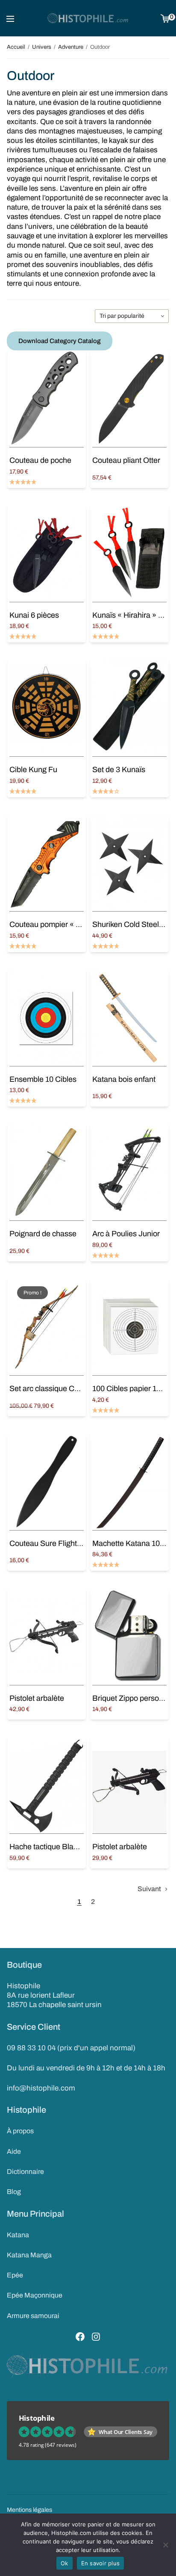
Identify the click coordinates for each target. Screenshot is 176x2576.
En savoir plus (101, 2563)
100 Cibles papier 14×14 (133, 1389)
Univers (42, 47)
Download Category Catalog (60, 341)
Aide (14, 2151)
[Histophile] (88, 18)
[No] (165, 2545)
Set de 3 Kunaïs (119, 770)
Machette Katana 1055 (130, 1543)
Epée (15, 2275)
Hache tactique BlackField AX (60, 1847)
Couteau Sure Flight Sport (53, 1543)
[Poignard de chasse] (47, 1172)
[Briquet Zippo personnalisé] (129, 1636)
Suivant (149, 1889)
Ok (65, 2563)
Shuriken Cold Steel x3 (131, 924)
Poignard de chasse (43, 1234)
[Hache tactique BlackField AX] (47, 1785)
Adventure (71, 47)
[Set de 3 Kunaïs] (129, 708)
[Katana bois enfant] (129, 1018)
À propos (20, 2131)
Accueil (16, 47)
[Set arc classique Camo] (47, 1327)
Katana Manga (29, 2255)
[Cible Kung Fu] (47, 708)
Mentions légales (29, 2510)
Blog (14, 2192)
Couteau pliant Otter (126, 460)
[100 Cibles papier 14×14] (129, 1327)
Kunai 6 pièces (34, 615)
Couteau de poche (40, 460)
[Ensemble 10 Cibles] (47, 1018)
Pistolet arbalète (37, 1698)
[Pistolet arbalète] (47, 1636)
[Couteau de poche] (47, 399)
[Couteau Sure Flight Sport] (47, 1482)
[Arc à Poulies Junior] (129, 1172)
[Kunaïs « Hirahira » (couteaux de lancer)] (129, 554)
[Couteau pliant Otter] (129, 399)
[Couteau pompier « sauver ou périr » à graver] (47, 863)
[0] (165, 18)
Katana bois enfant (124, 1079)
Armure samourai (33, 2316)
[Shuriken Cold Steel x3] (129, 863)
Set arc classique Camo (49, 1389)
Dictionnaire (25, 2172)
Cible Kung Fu (33, 770)
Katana (18, 2235)
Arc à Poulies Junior (126, 1234)
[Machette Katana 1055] (129, 1482)
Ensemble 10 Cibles (43, 1079)
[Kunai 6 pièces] (47, 554)
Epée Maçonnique (35, 2295)
